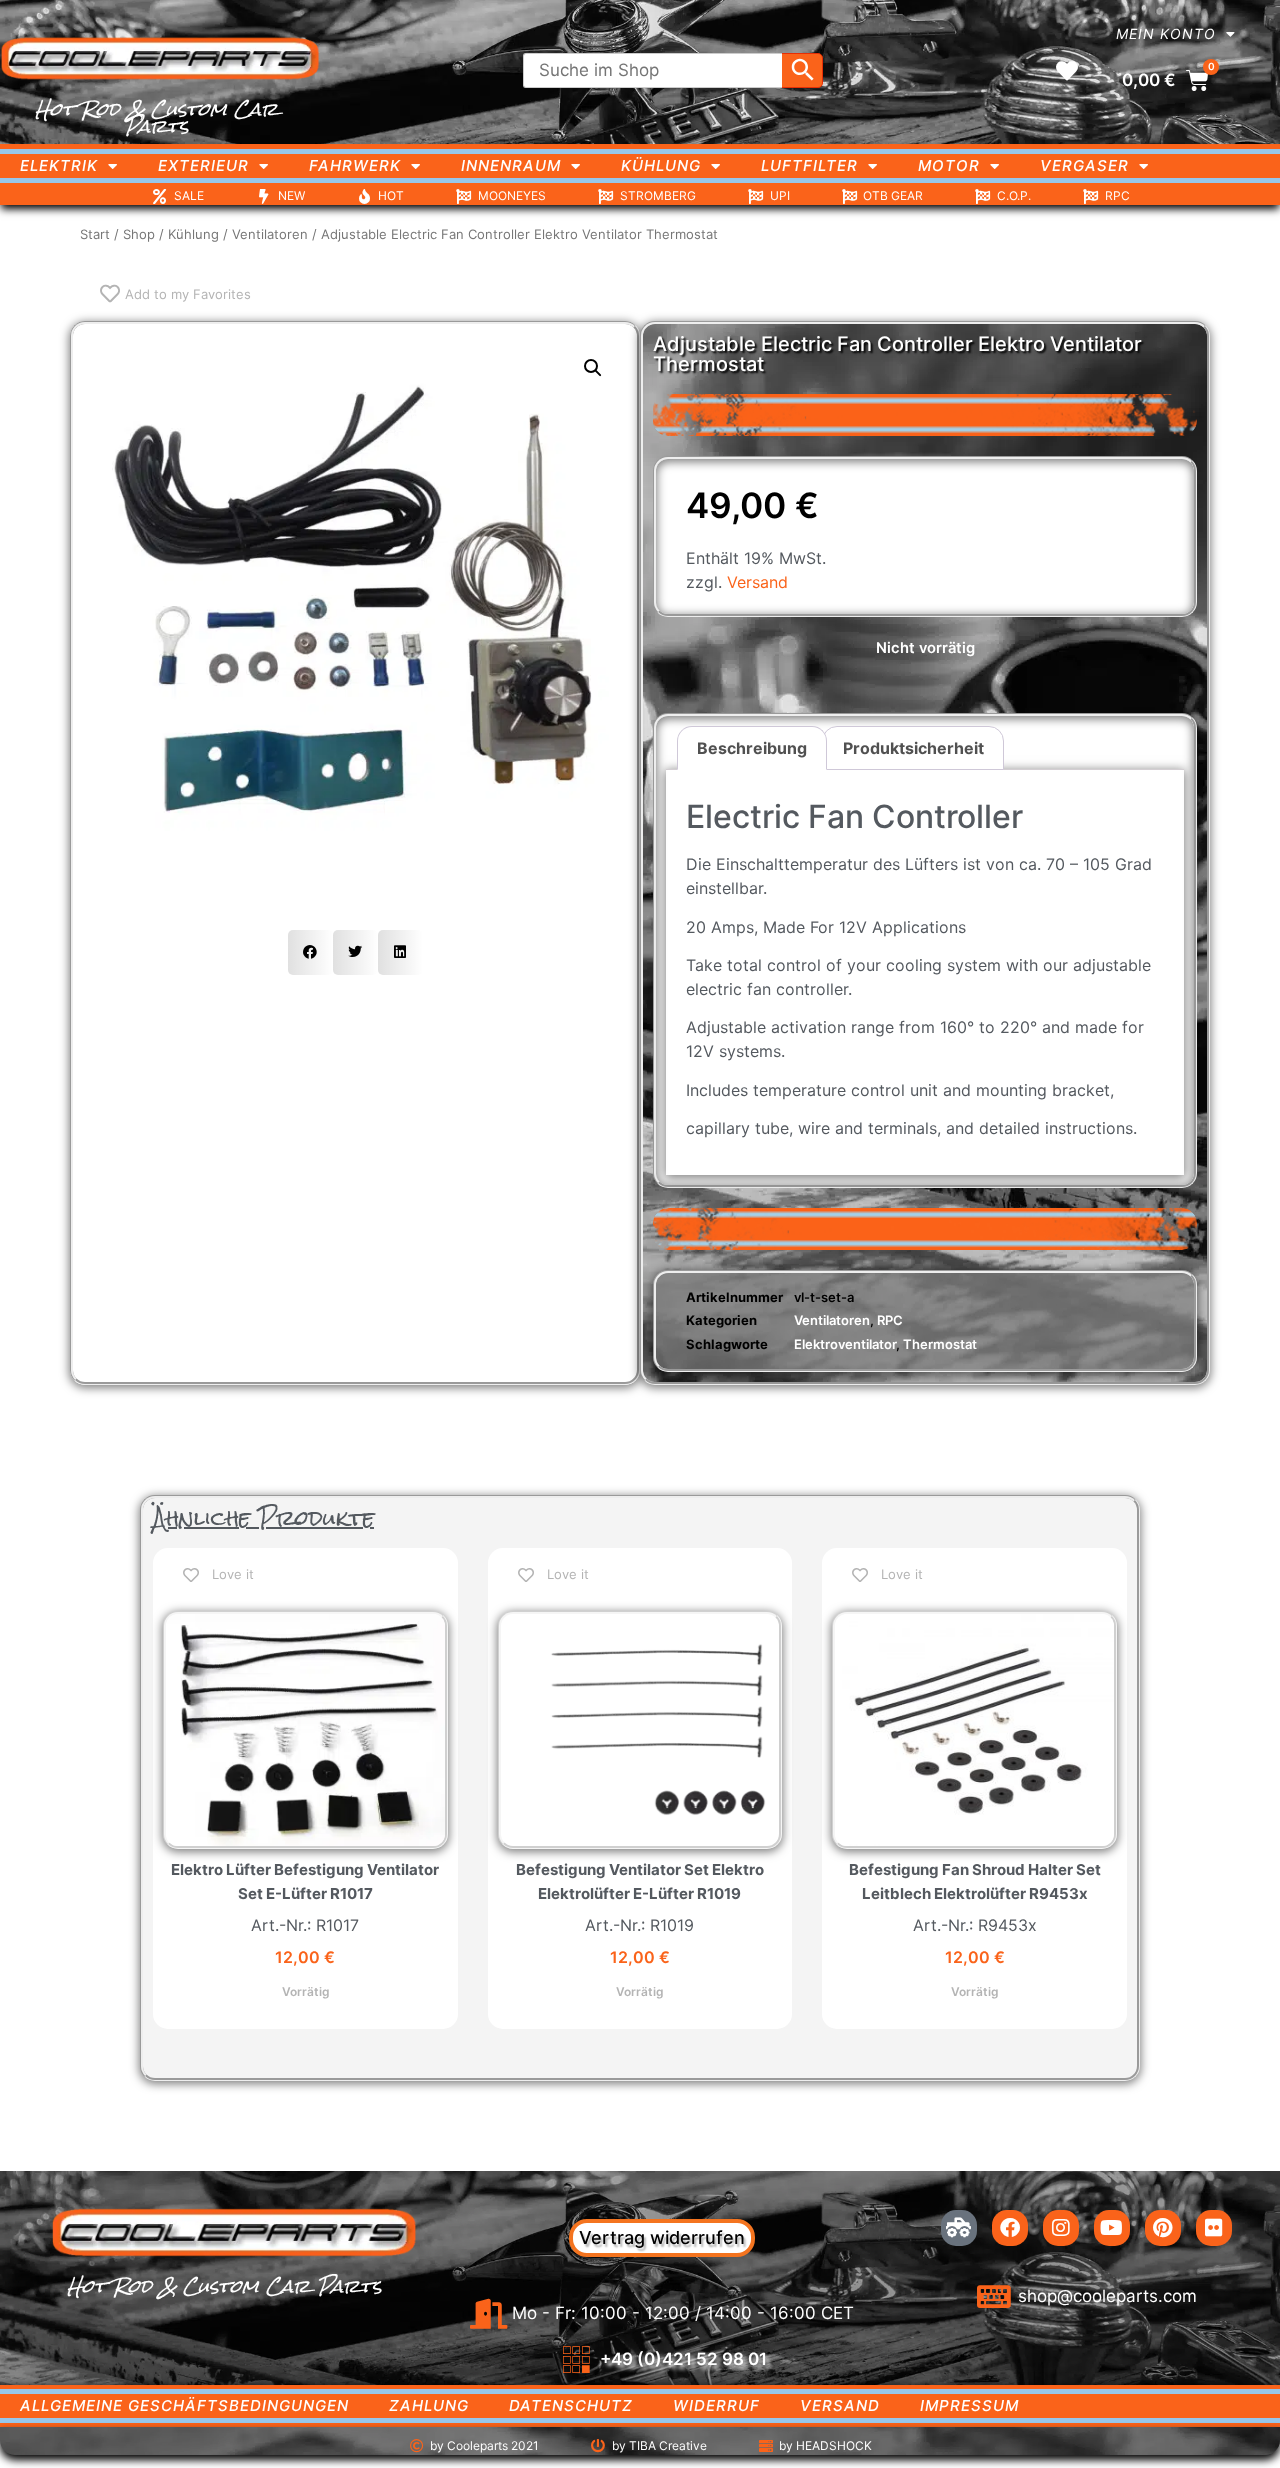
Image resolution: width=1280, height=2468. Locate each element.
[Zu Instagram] (1061, 2228)
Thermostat (940, 1344)
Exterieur (203, 165)
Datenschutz (571, 2405)
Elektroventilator (845, 1344)
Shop (139, 234)
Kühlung (661, 165)
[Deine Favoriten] (1067, 71)
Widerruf (716, 2405)
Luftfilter (809, 165)
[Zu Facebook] (1010, 2228)
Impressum (969, 2405)
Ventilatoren (270, 234)
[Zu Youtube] (1112, 2228)
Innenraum (511, 165)
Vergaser (1084, 165)
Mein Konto (1166, 33)
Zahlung (429, 2405)
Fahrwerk (355, 165)
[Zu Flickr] (1214, 2228)
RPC (890, 1320)
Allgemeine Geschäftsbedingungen (184, 2405)
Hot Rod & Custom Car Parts (156, 117)
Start (95, 234)
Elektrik (59, 165)
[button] (593, 368)
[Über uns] (959, 2228)
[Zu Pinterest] (1163, 2228)
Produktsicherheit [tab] (913, 748)
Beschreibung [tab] (752, 748)
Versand (757, 582)
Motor (949, 165)
